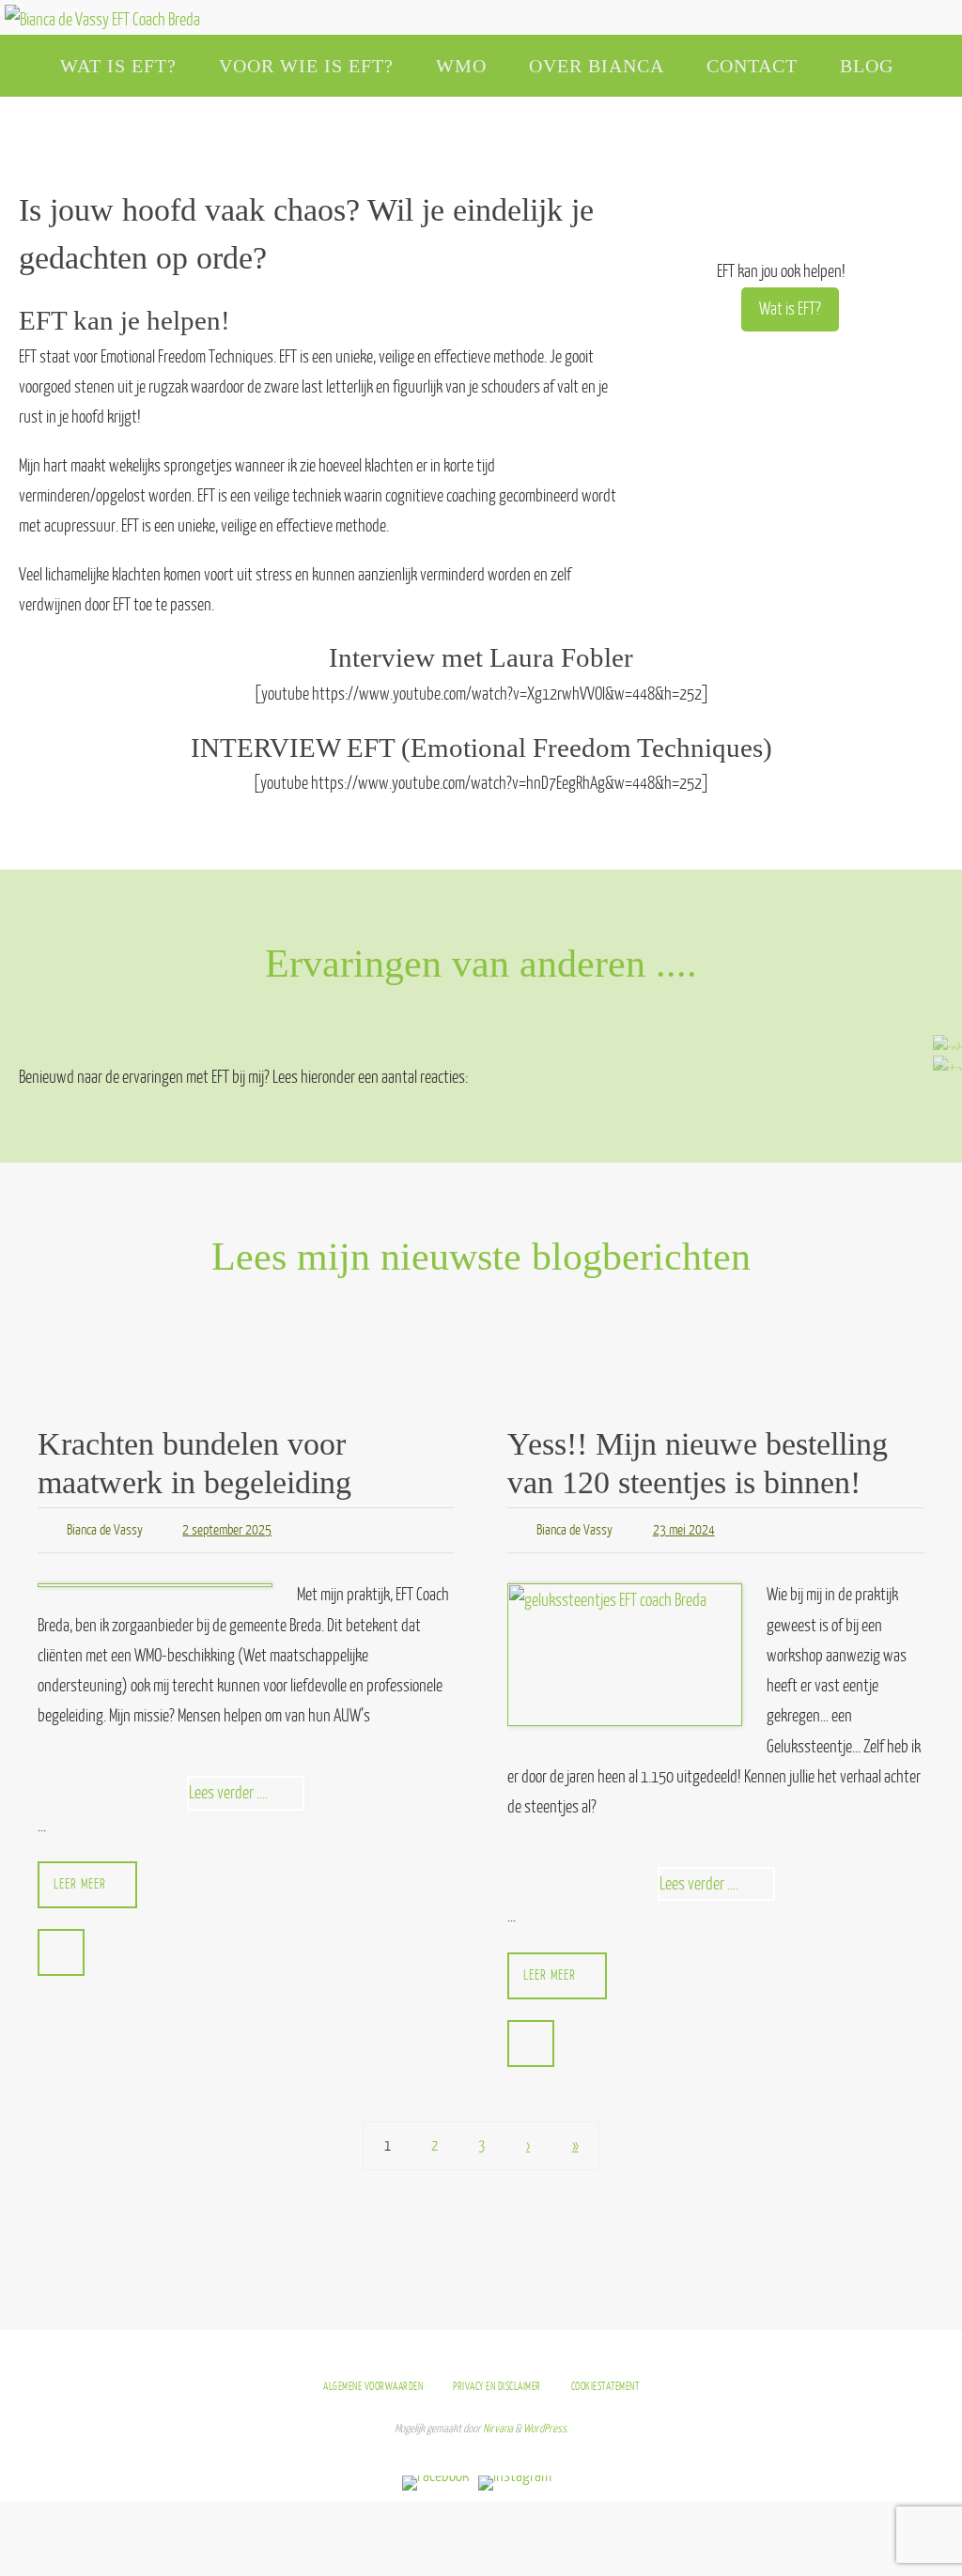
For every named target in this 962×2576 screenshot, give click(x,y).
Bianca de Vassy (105, 1527)
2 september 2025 (227, 1527)
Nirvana (498, 2424)
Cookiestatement (605, 2381)
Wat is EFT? (790, 309)
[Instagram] (942, 1063)
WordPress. (546, 2424)
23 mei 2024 (684, 1527)
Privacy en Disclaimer (497, 2381)
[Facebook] (942, 1042)
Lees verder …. (247, 1791)
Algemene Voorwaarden (373, 2381)
